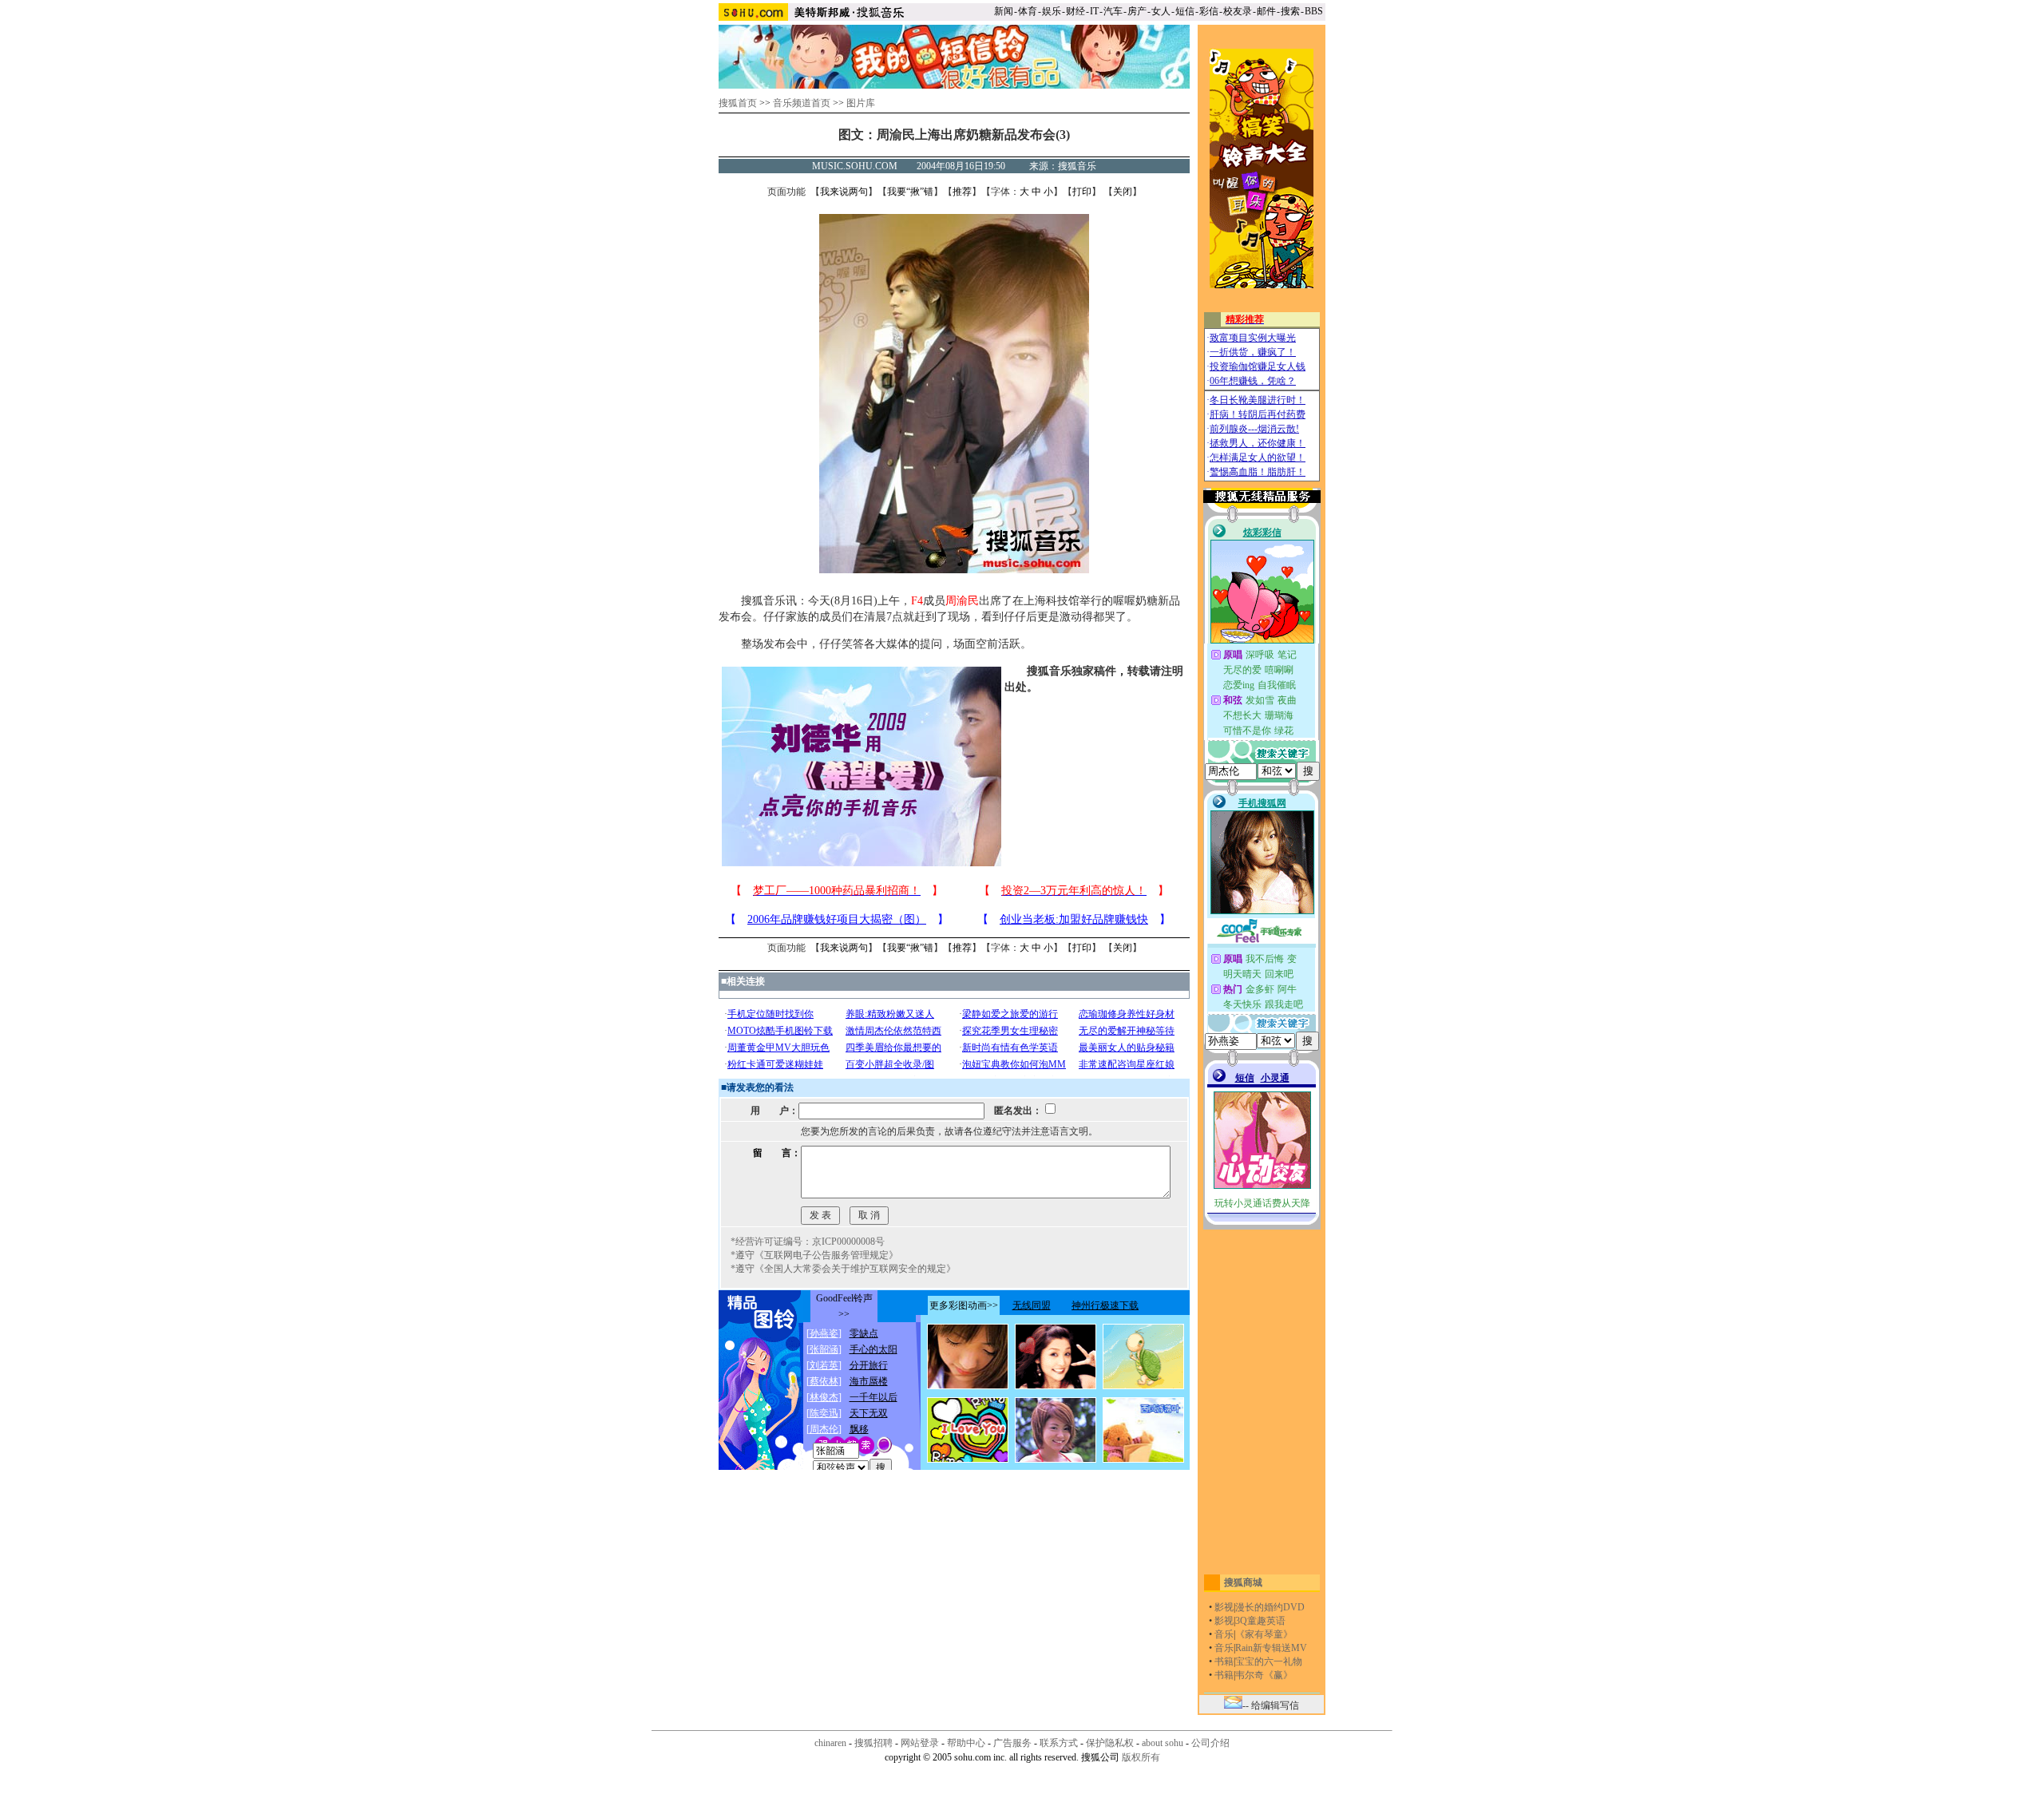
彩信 (1209, 11)
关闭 (1123, 192)
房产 (1137, 11)
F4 (917, 601)
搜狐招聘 (873, 1743)
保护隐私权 (1110, 1743)
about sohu (1163, 1743)
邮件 (1266, 11)
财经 (1075, 11)
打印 (1082, 192)
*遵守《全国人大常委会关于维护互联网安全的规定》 (843, 1269)
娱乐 (1052, 11)
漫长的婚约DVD (1270, 1607)
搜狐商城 (1243, 1582)
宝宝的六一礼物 (1269, 1661)
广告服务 (1012, 1743)
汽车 (1113, 11)
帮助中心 (966, 1743)
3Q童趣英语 (1260, 1621)
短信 (1185, 11)
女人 (1161, 11)
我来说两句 (844, 192)
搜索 (1290, 11)
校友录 (1238, 11)
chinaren (830, 1743)
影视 (1224, 1607)
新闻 (1004, 11)
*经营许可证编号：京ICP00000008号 (808, 1242)
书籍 (1224, 1661)
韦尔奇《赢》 (1264, 1675)
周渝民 (962, 601)
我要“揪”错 (910, 192)
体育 (1028, 11)
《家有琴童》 (1264, 1634)
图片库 (861, 103)
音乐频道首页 (802, 103)
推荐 (962, 192)
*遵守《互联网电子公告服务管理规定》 (814, 1255)
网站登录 (920, 1743)
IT (1094, 11)
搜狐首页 (738, 103)
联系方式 (1059, 1743)
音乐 (1224, 1634)
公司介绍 (1210, 1743)
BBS (1314, 11)
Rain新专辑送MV (1271, 1648)
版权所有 (1141, 1757)
